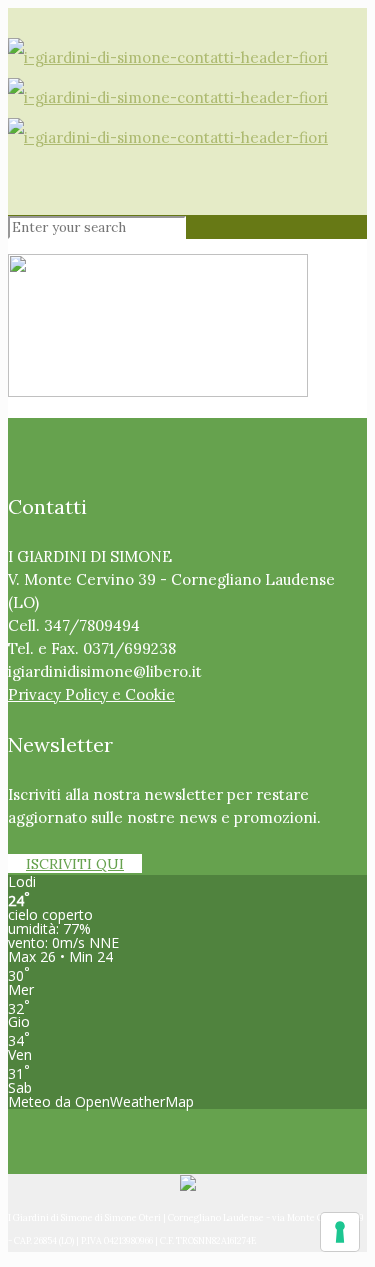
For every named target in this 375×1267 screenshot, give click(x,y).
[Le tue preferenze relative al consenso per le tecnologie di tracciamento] (340, 1232)
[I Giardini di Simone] (168, 97)
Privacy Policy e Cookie (91, 694)
